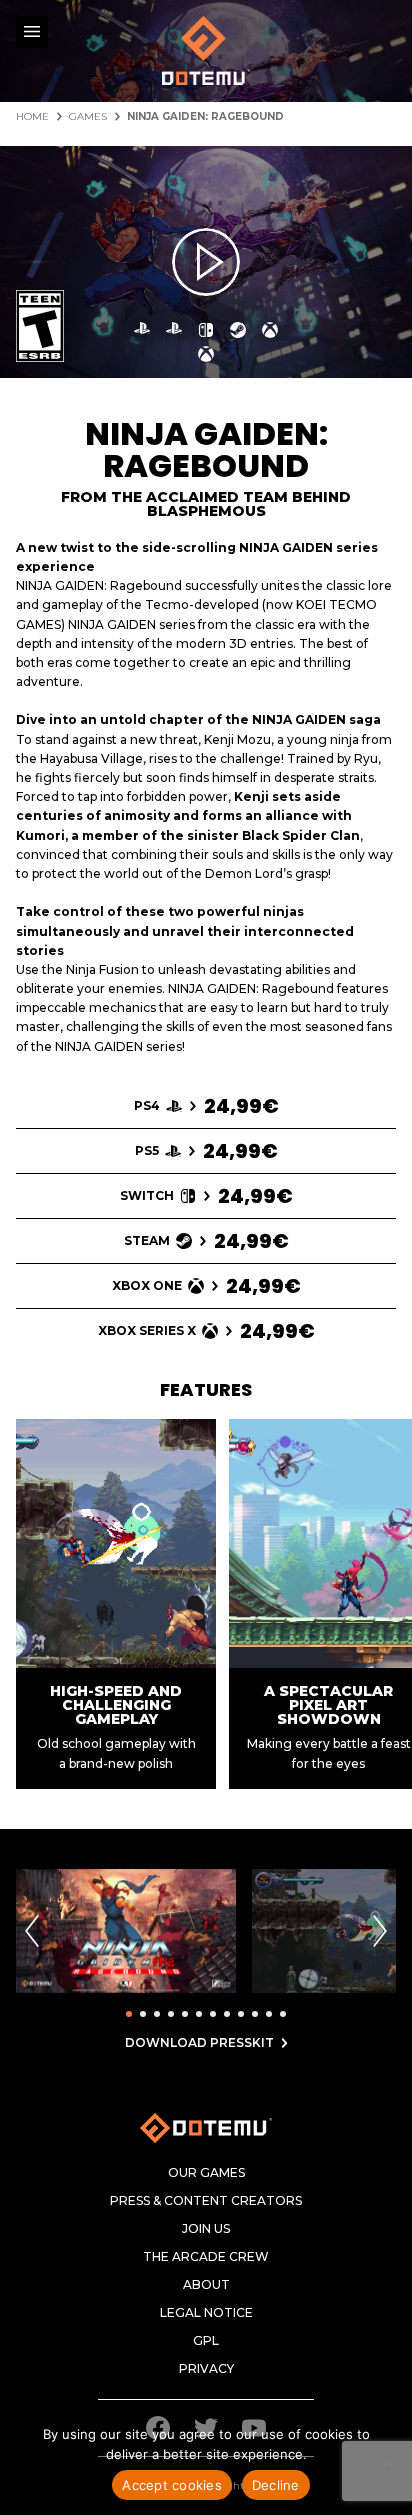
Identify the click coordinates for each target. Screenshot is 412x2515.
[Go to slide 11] (269, 2014)
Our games (206, 2173)
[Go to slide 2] (143, 2014)
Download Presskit (199, 2043)
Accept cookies (172, 2485)
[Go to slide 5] (185, 2014)
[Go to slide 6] (199, 2014)
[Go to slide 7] (213, 2014)
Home (32, 117)
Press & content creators (206, 2201)
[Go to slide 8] (227, 2014)
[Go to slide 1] (129, 2014)
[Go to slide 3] (157, 2014)
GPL (206, 2341)
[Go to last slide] (32, 1931)
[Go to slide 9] (241, 2014)
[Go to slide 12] (283, 2014)
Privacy (206, 2369)
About (206, 2285)
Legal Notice (206, 2313)
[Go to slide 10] (255, 2014)
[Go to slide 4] (171, 2014)
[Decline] (387, 2462)
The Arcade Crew (206, 2257)
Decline (276, 2485)
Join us (206, 2229)
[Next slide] (380, 1931)
